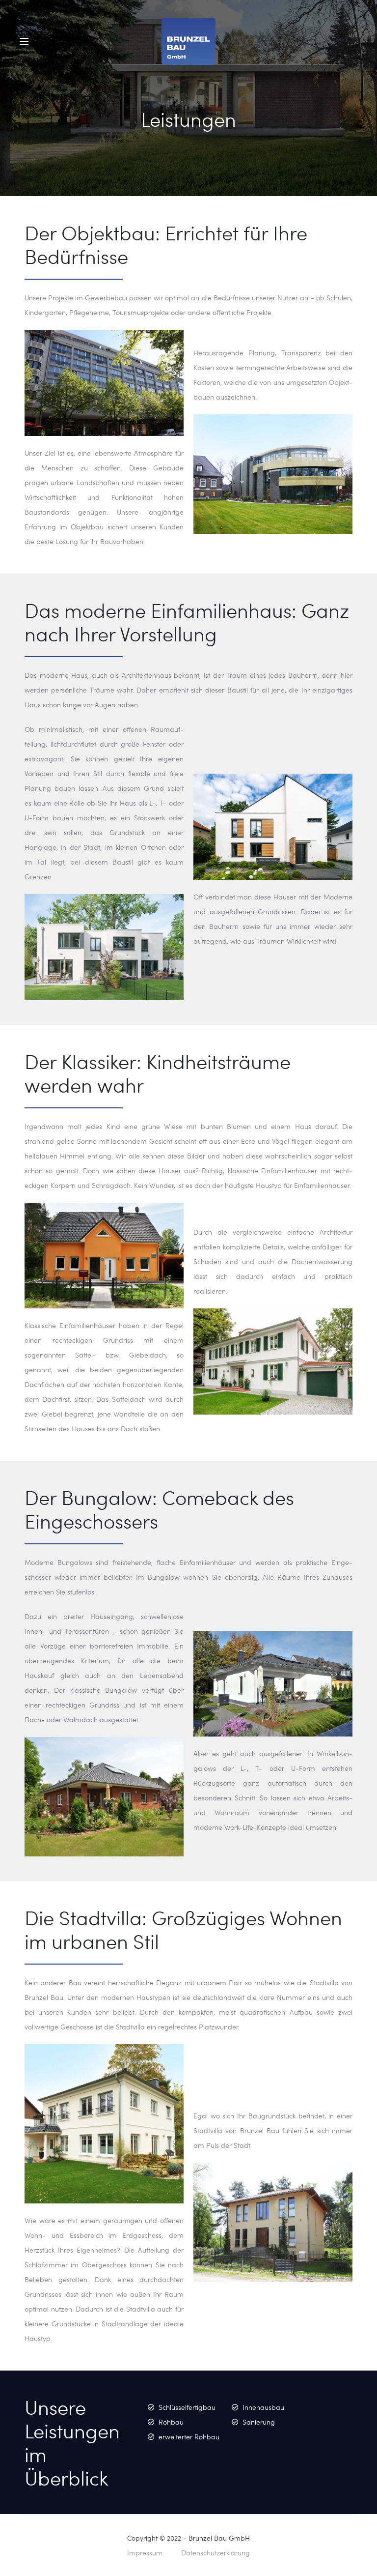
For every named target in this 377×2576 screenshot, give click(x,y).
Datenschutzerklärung (215, 2553)
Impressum (145, 2553)
